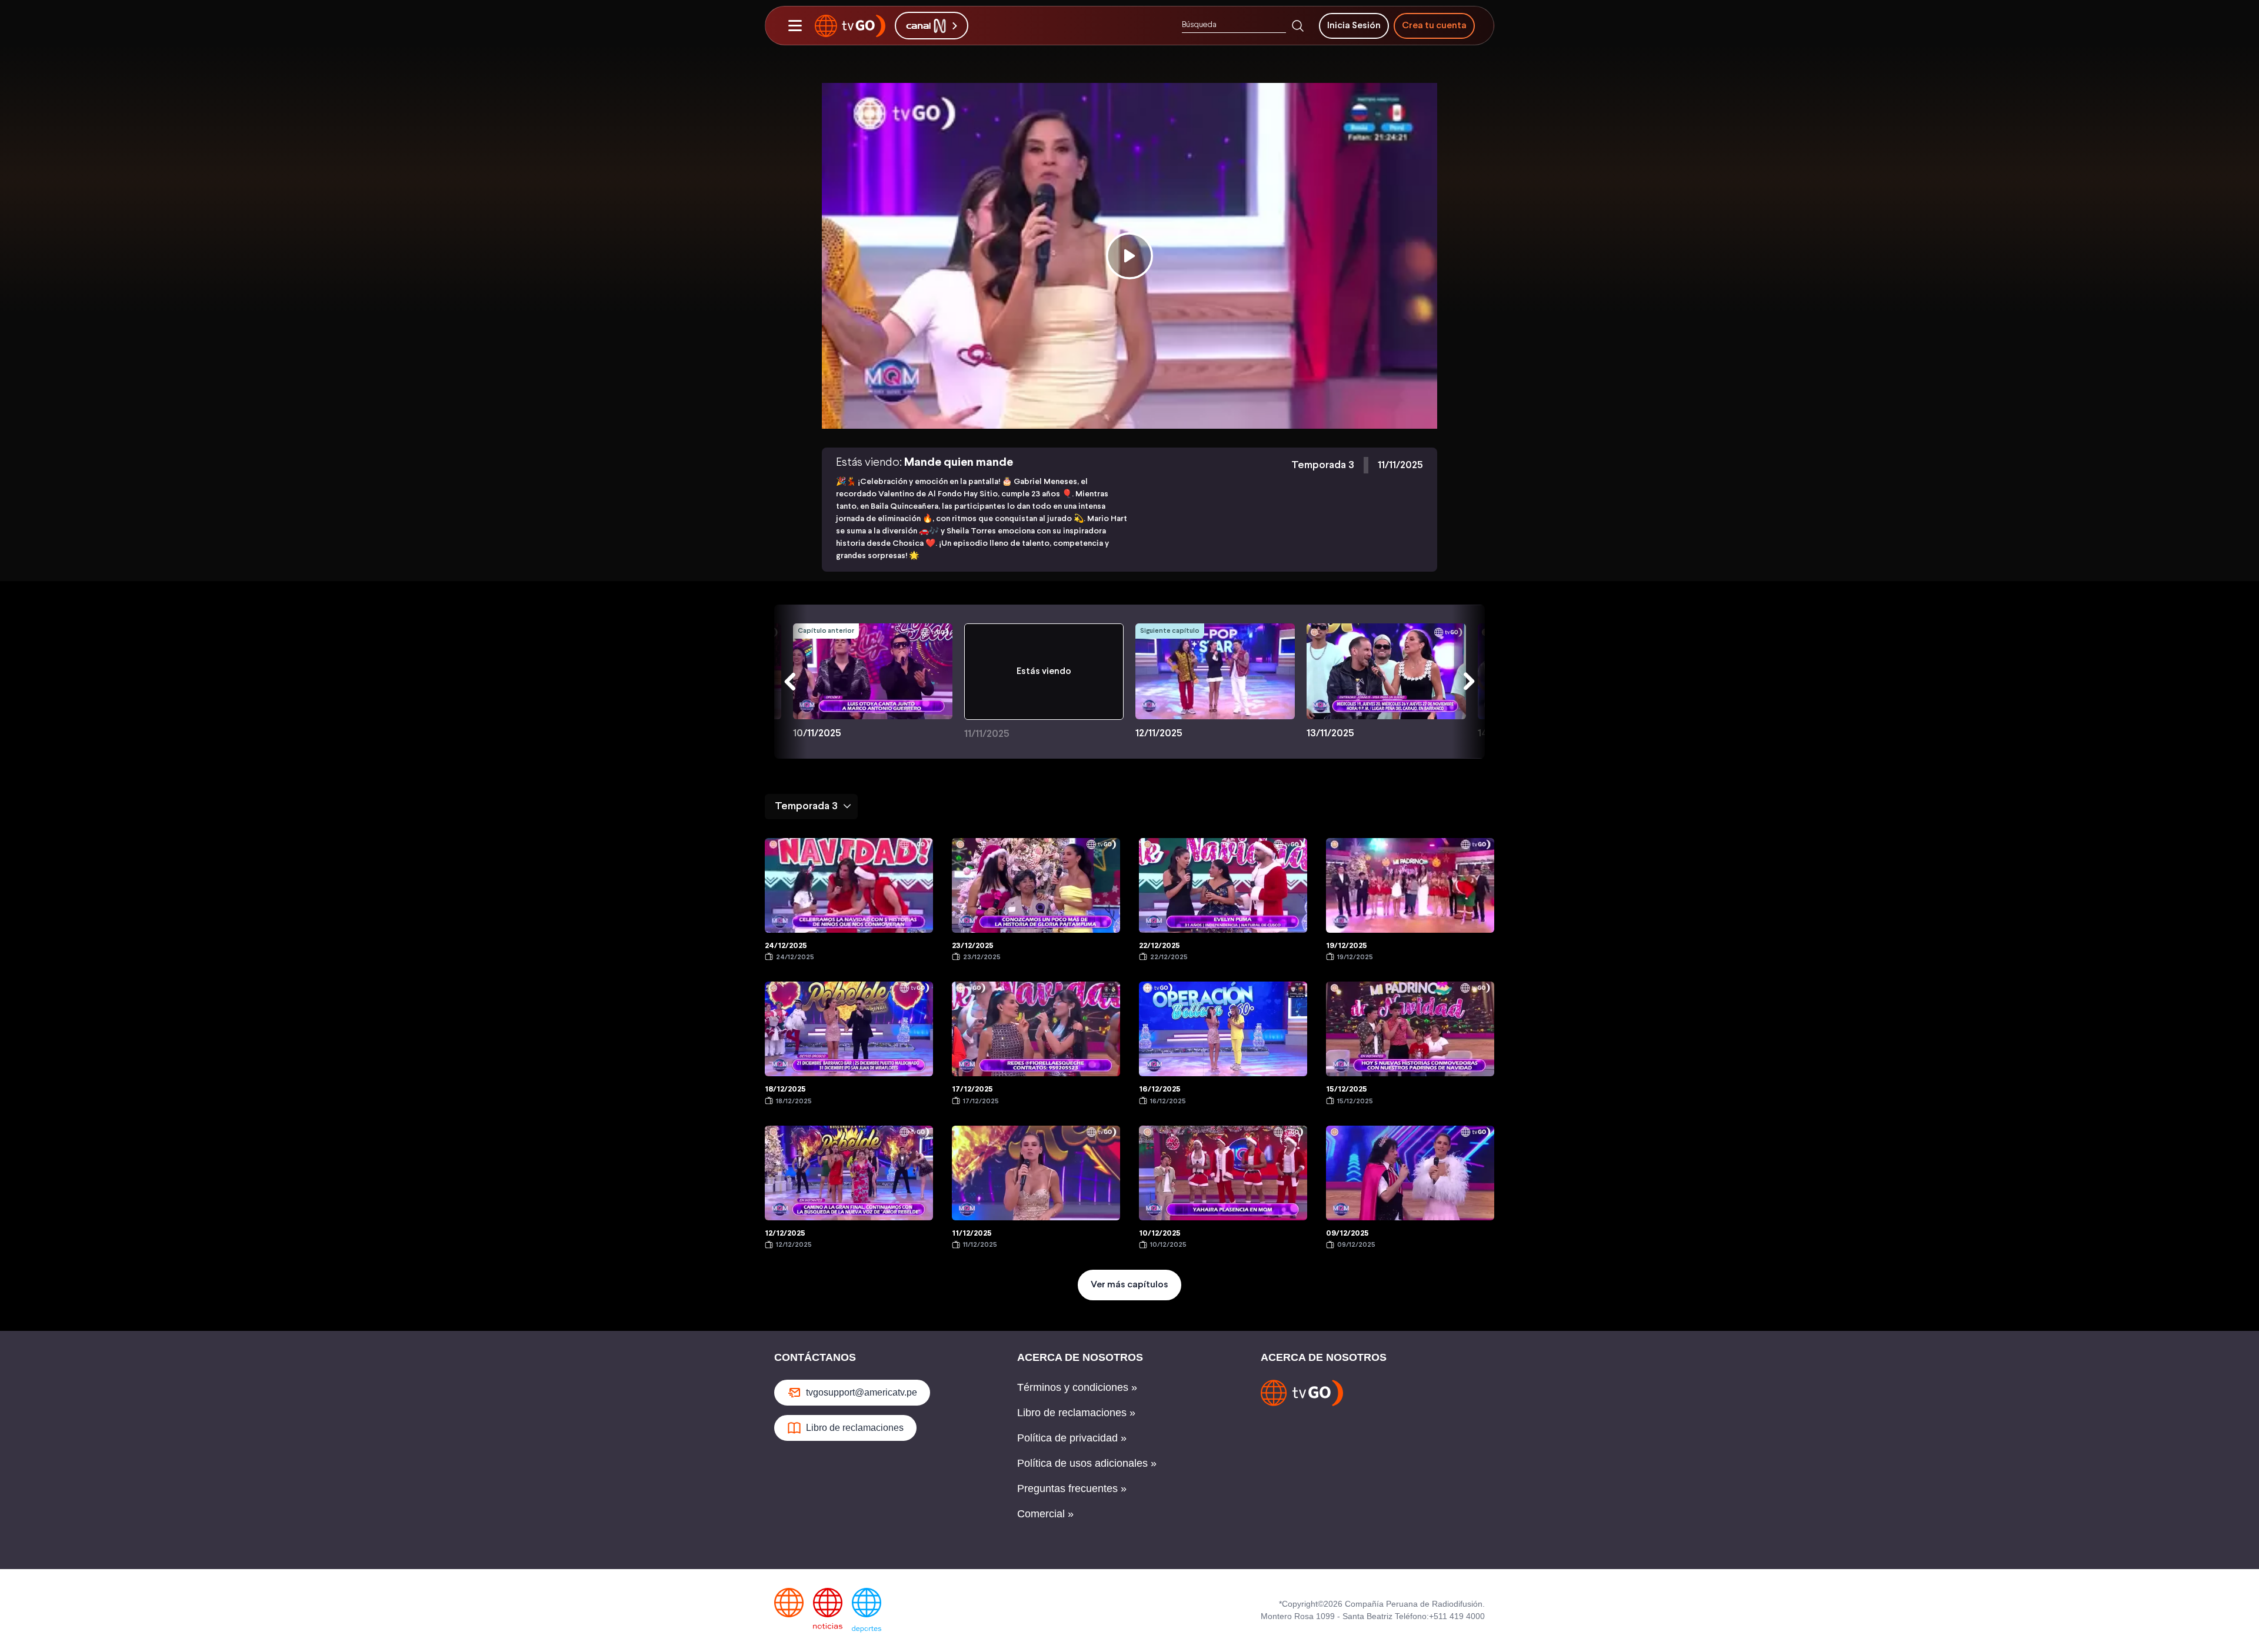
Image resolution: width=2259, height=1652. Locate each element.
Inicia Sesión (1354, 26)
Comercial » (1045, 1514)
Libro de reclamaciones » (1076, 1413)
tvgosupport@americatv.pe (862, 1392)
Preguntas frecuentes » (1072, 1489)
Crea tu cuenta (1434, 26)
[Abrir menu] (795, 26)
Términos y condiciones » (1077, 1387)
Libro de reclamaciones (855, 1428)
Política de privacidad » (1072, 1438)
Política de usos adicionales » (1087, 1463)
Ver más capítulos (1129, 1285)
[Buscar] (1298, 26)
